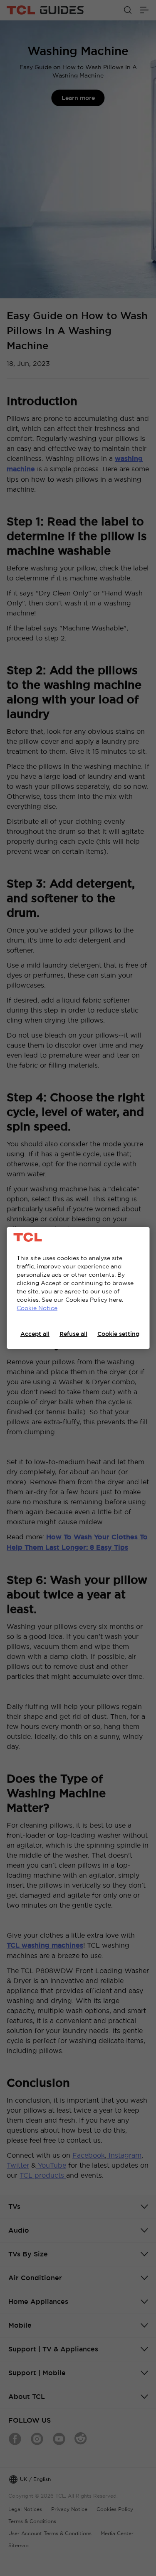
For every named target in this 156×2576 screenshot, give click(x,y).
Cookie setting (118, 1334)
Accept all (35, 1334)
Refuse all (73, 1334)
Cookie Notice (37, 1308)
